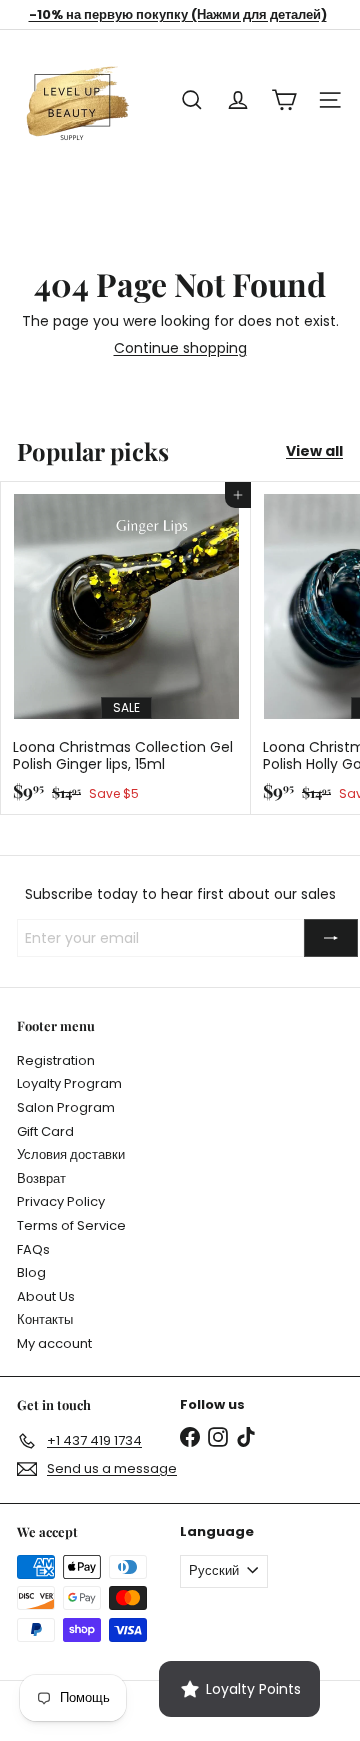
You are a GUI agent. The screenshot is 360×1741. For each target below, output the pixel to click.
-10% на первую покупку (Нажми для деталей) (178, 14)
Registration (56, 1060)
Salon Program (66, 1107)
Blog (31, 1272)
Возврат (41, 1178)
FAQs (33, 1249)
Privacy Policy (61, 1201)
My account (54, 1343)
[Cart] (284, 100)
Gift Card (45, 1131)
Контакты (45, 1319)
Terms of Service (71, 1225)
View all (314, 451)
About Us (46, 1296)
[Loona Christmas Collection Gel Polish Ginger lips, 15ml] (126, 648)
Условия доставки (71, 1154)
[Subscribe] (331, 938)
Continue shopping (180, 348)
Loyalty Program (69, 1083)
